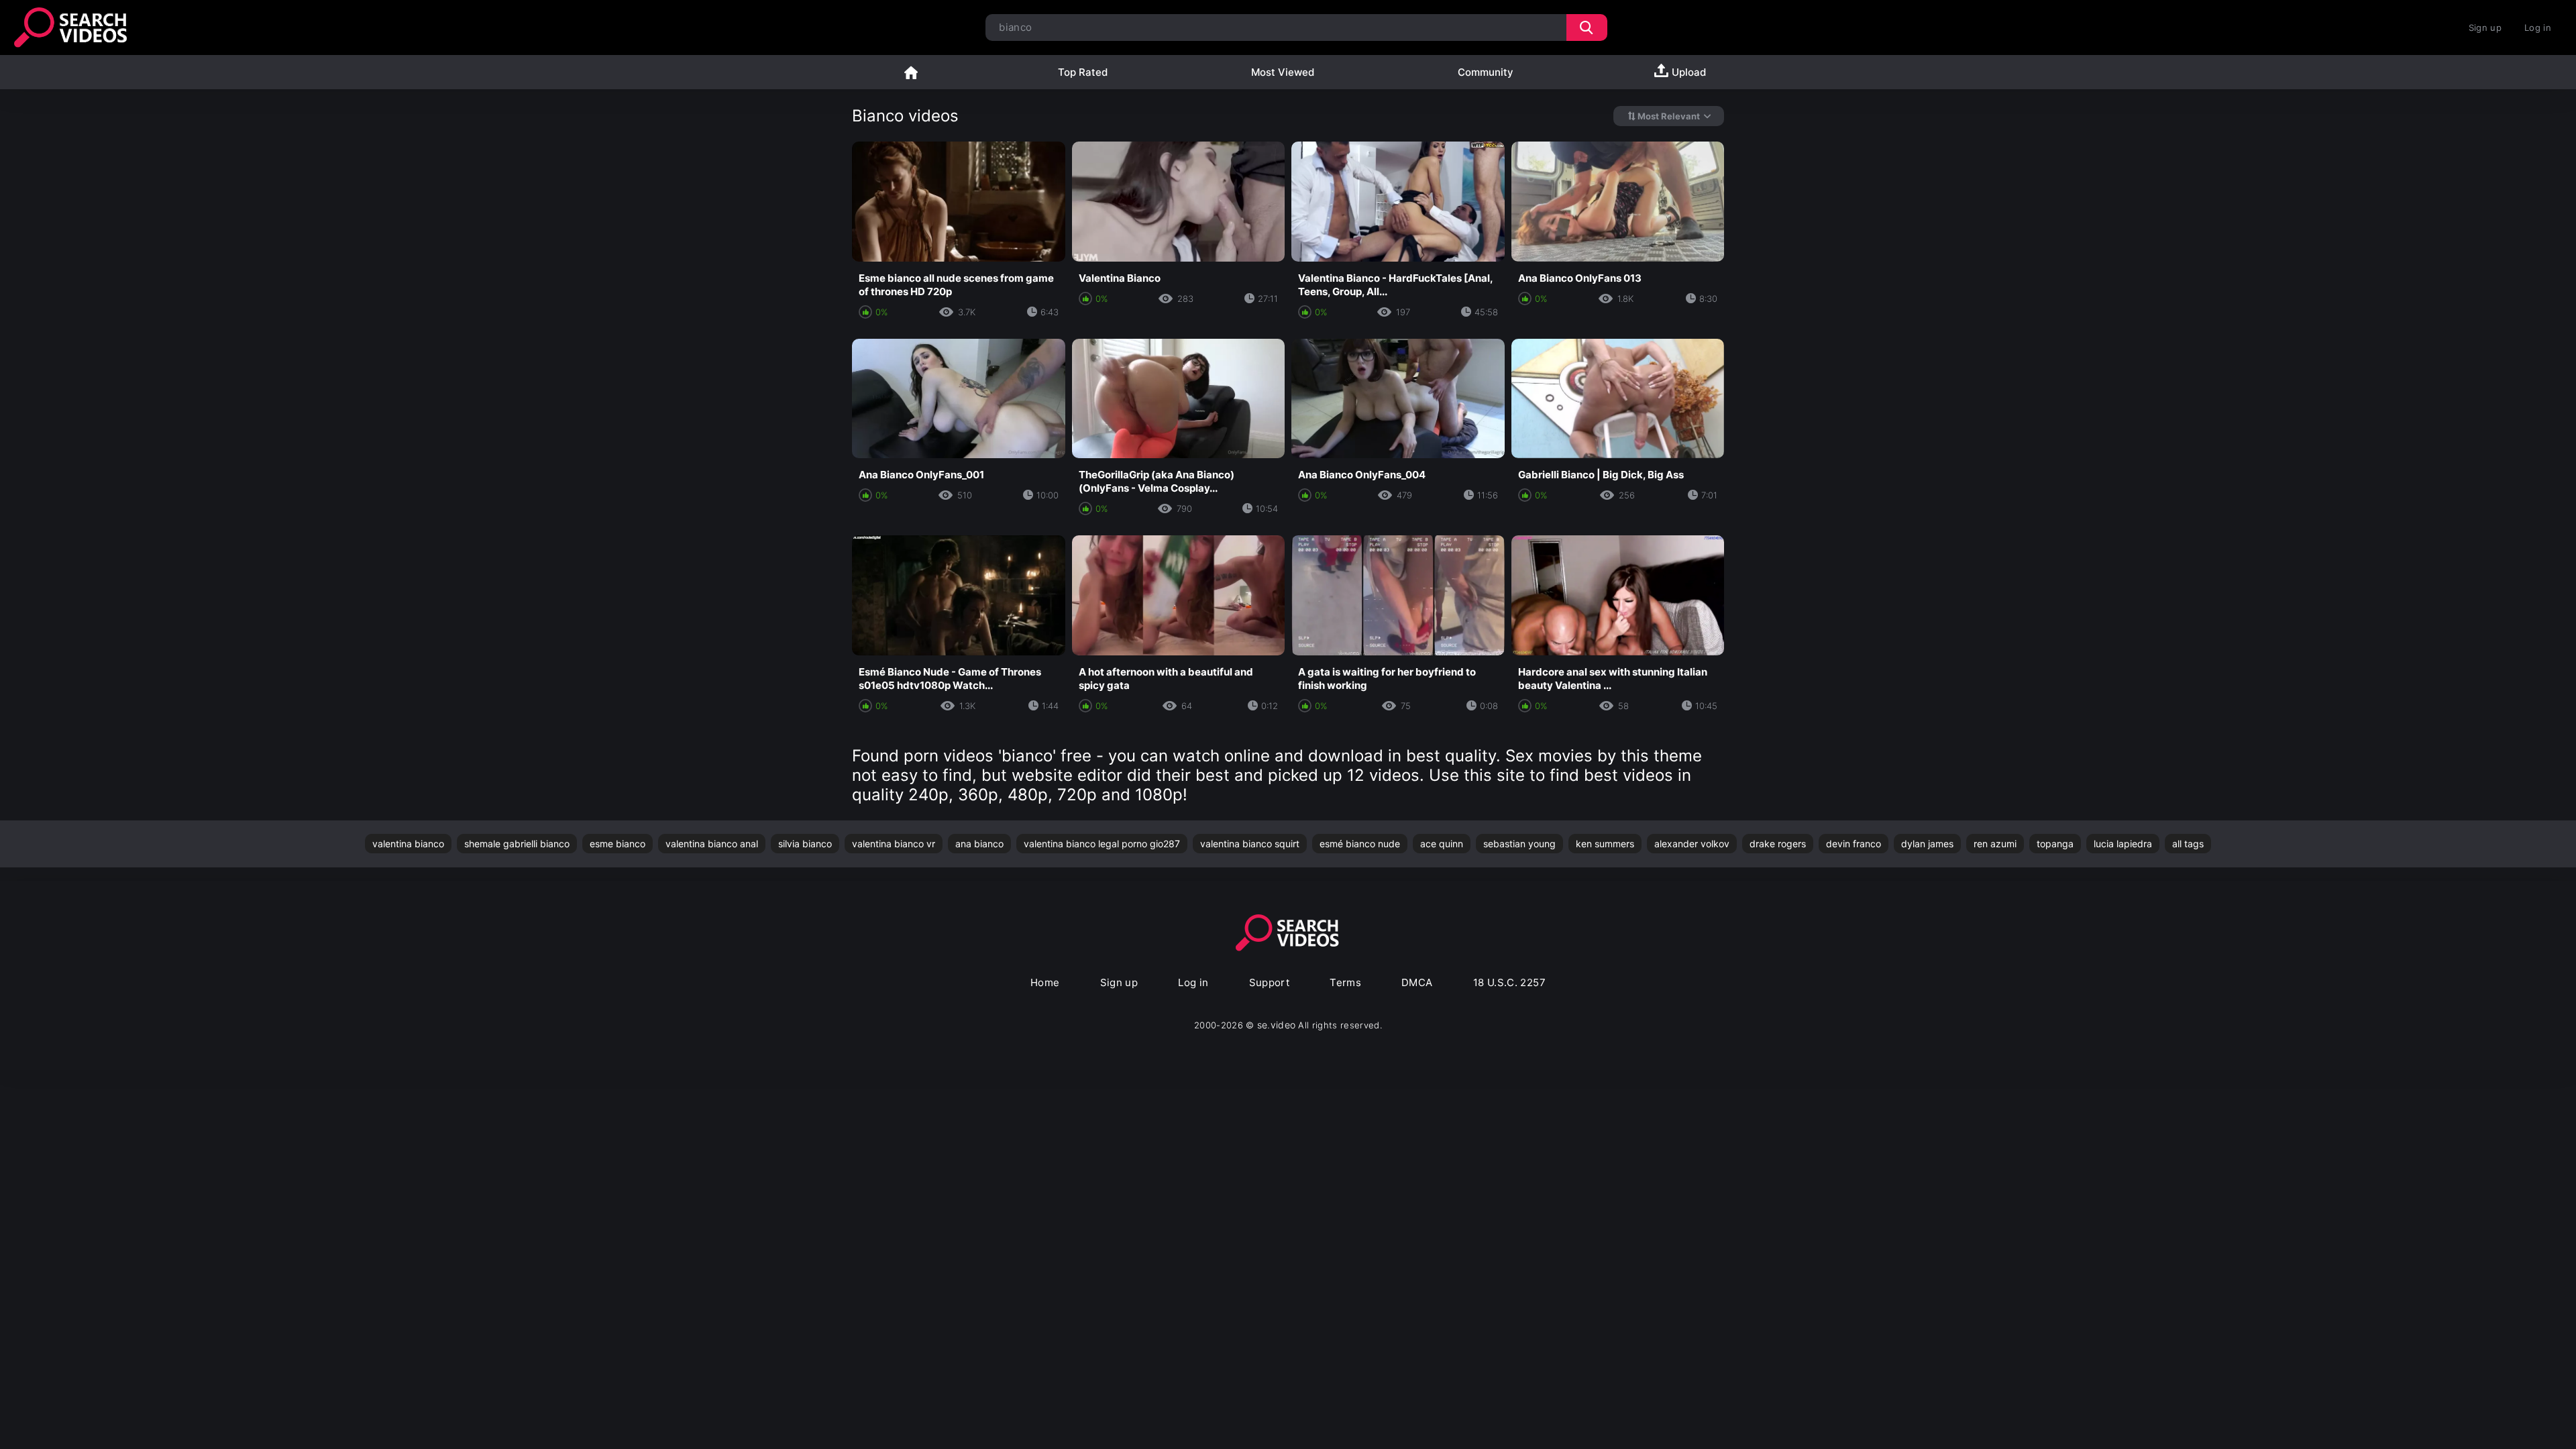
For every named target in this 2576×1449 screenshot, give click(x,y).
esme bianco (618, 844)
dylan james (1927, 844)
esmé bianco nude (1360, 844)
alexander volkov (1692, 844)
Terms (1345, 982)
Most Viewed (1283, 72)
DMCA (1417, 982)
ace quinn (1442, 844)
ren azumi (1995, 844)
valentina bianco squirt (1250, 844)
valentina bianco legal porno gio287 (1102, 844)
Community (1486, 72)
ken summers (1605, 844)
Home (911, 72)
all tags (2188, 844)
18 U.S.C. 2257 (1509, 982)
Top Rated (1083, 72)
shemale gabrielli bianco (517, 844)
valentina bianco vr (894, 844)
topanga (2055, 844)
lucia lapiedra (2123, 844)
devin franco (1854, 844)
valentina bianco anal (712, 844)
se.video (1277, 1025)
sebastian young (1519, 844)
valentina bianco (408, 844)
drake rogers (1778, 844)
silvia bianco (805, 844)
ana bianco (979, 844)
